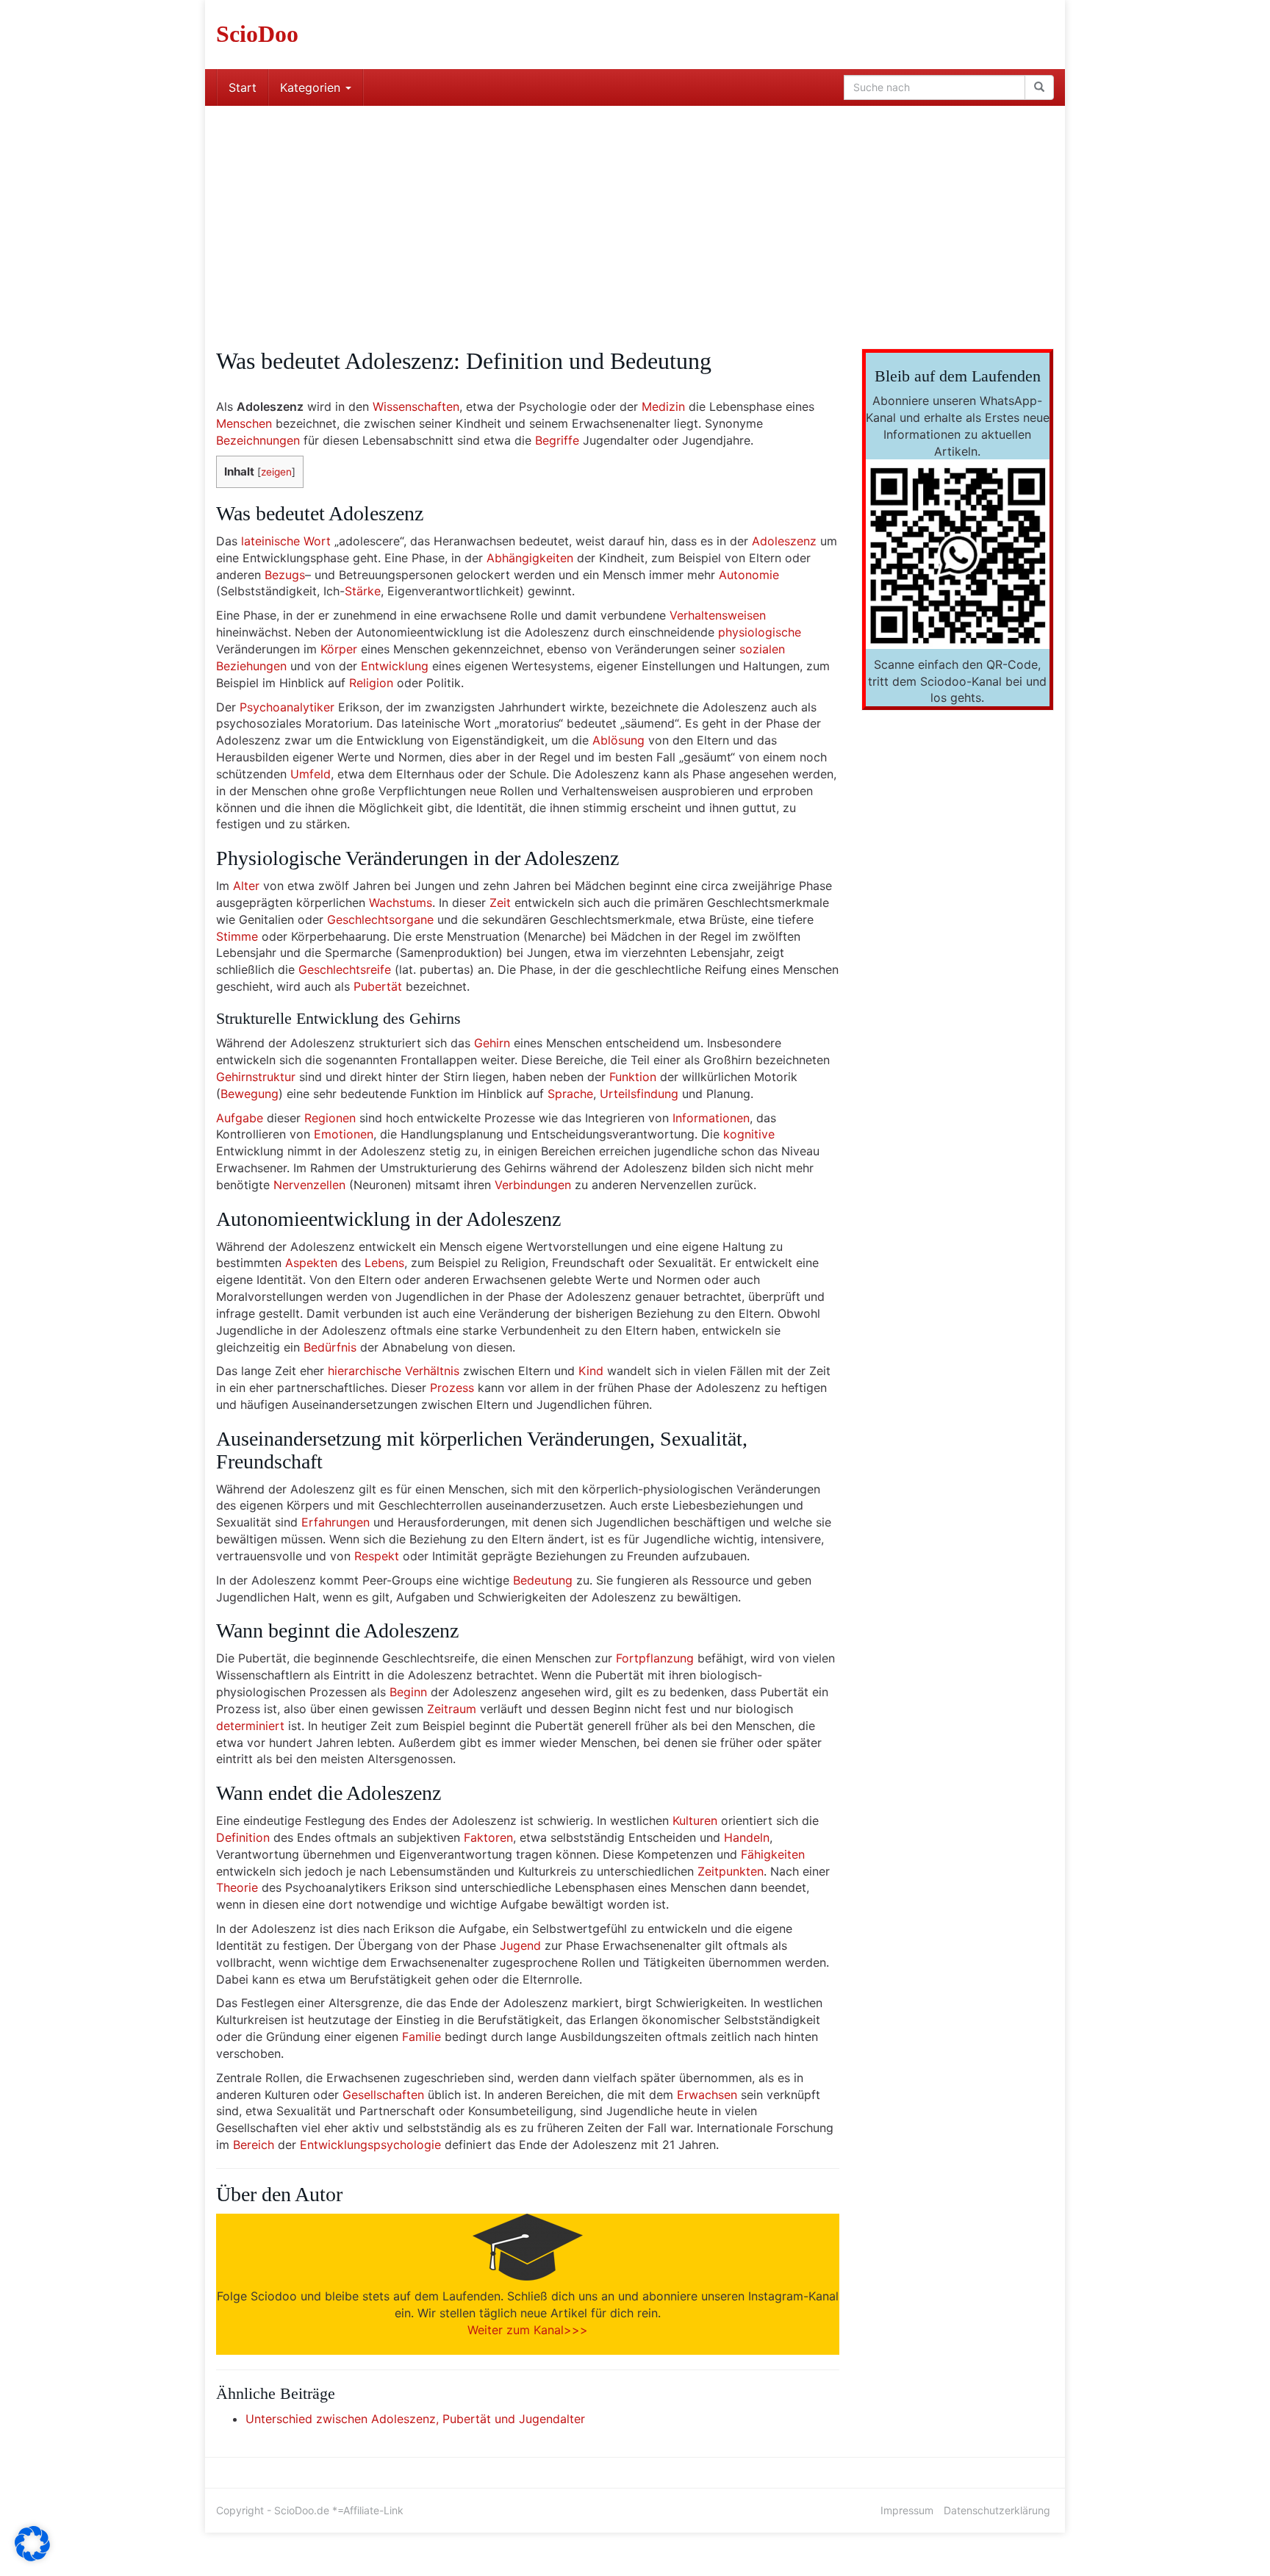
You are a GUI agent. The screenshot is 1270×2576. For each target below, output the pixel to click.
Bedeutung (543, 1580)
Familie (421, 2037)
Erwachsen (707, 2095)
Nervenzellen (309, 1185)
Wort (317, 541)
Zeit (500, 903)
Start (243, 87)
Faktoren (488, 1837)
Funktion (633, 1077)
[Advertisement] (635, 216)
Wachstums (401, 903)
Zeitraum (452, 1709)
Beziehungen (251, 666)
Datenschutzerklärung (997, 2510)
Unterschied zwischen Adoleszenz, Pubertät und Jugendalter (415, 2419)
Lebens (384, 1263)
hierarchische (365, 1371)
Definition (243, 1837)
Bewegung (250, 1094)
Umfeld (311, 774)
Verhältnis (432, 1371)
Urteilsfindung (639, 1094)
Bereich (254, 2145)
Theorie (237, 1887)
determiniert (250, 1726)
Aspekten (311, 1263)
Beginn (408, 1692)
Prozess (452, 1388)
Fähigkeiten (773, 1854)
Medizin (663, 406)
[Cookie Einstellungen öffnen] (32, 2557)
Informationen (711, 1118)
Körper (339, 649)
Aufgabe (240, 1118)
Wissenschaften (416, 406)
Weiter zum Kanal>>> (528, 2330)
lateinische (270, 541)
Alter (246, 886)
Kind (591, 1371)
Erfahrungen (336, 1522)
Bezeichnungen (258, 440)
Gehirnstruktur (256, 1077)
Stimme (237, 936)
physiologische (760, 632)
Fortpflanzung (655, 1658)
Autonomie (749, 575)
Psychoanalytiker (287, 707)
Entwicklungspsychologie (370, 2145)
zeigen (276, 472)
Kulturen (695, 1820)
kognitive (749, 1134)
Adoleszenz (784, 541)
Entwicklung (395, 666)
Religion (371, 683)
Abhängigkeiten (530, 558)
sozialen (762, 649)
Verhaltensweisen (718, 615)
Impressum (907, 2510)
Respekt (377, 1556)
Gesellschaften (383, 2095)
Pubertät (378, 986)
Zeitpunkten (731, 1871)
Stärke (363, 591)
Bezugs (285, 575)
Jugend (520, 1945)
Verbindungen (533, 1185)
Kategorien (312, 87)
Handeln (747, 1837)
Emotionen (344, 1134)
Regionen (330, 1118)
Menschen (244, 423)
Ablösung (618, 740)
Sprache (570, 1094)
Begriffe (557, 440)
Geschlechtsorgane (380, 919)
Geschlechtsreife (345, 969)
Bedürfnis (330, 1347)
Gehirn (492, 1043)
